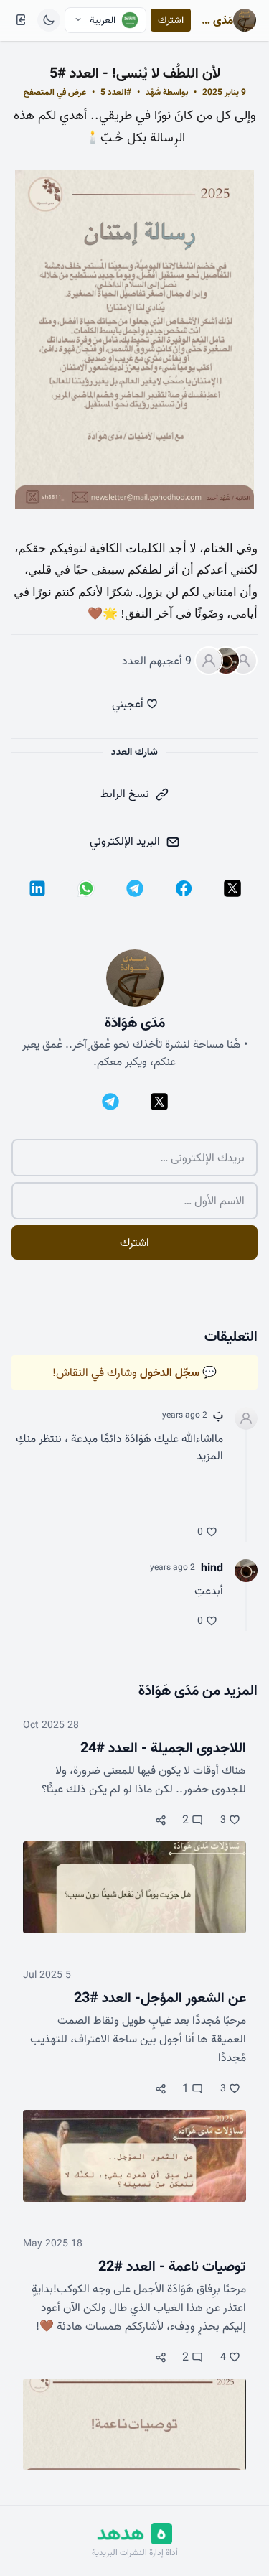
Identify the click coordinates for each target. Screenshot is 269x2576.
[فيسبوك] (184, 888)
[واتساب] (86, 888)
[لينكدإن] (37, 888)
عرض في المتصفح (55, 92)
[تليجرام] (135, 888)
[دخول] (21, 20)
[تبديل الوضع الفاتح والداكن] (49, 20)
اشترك (171, 20)
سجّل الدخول (170, 1372)
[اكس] (232, 888)
